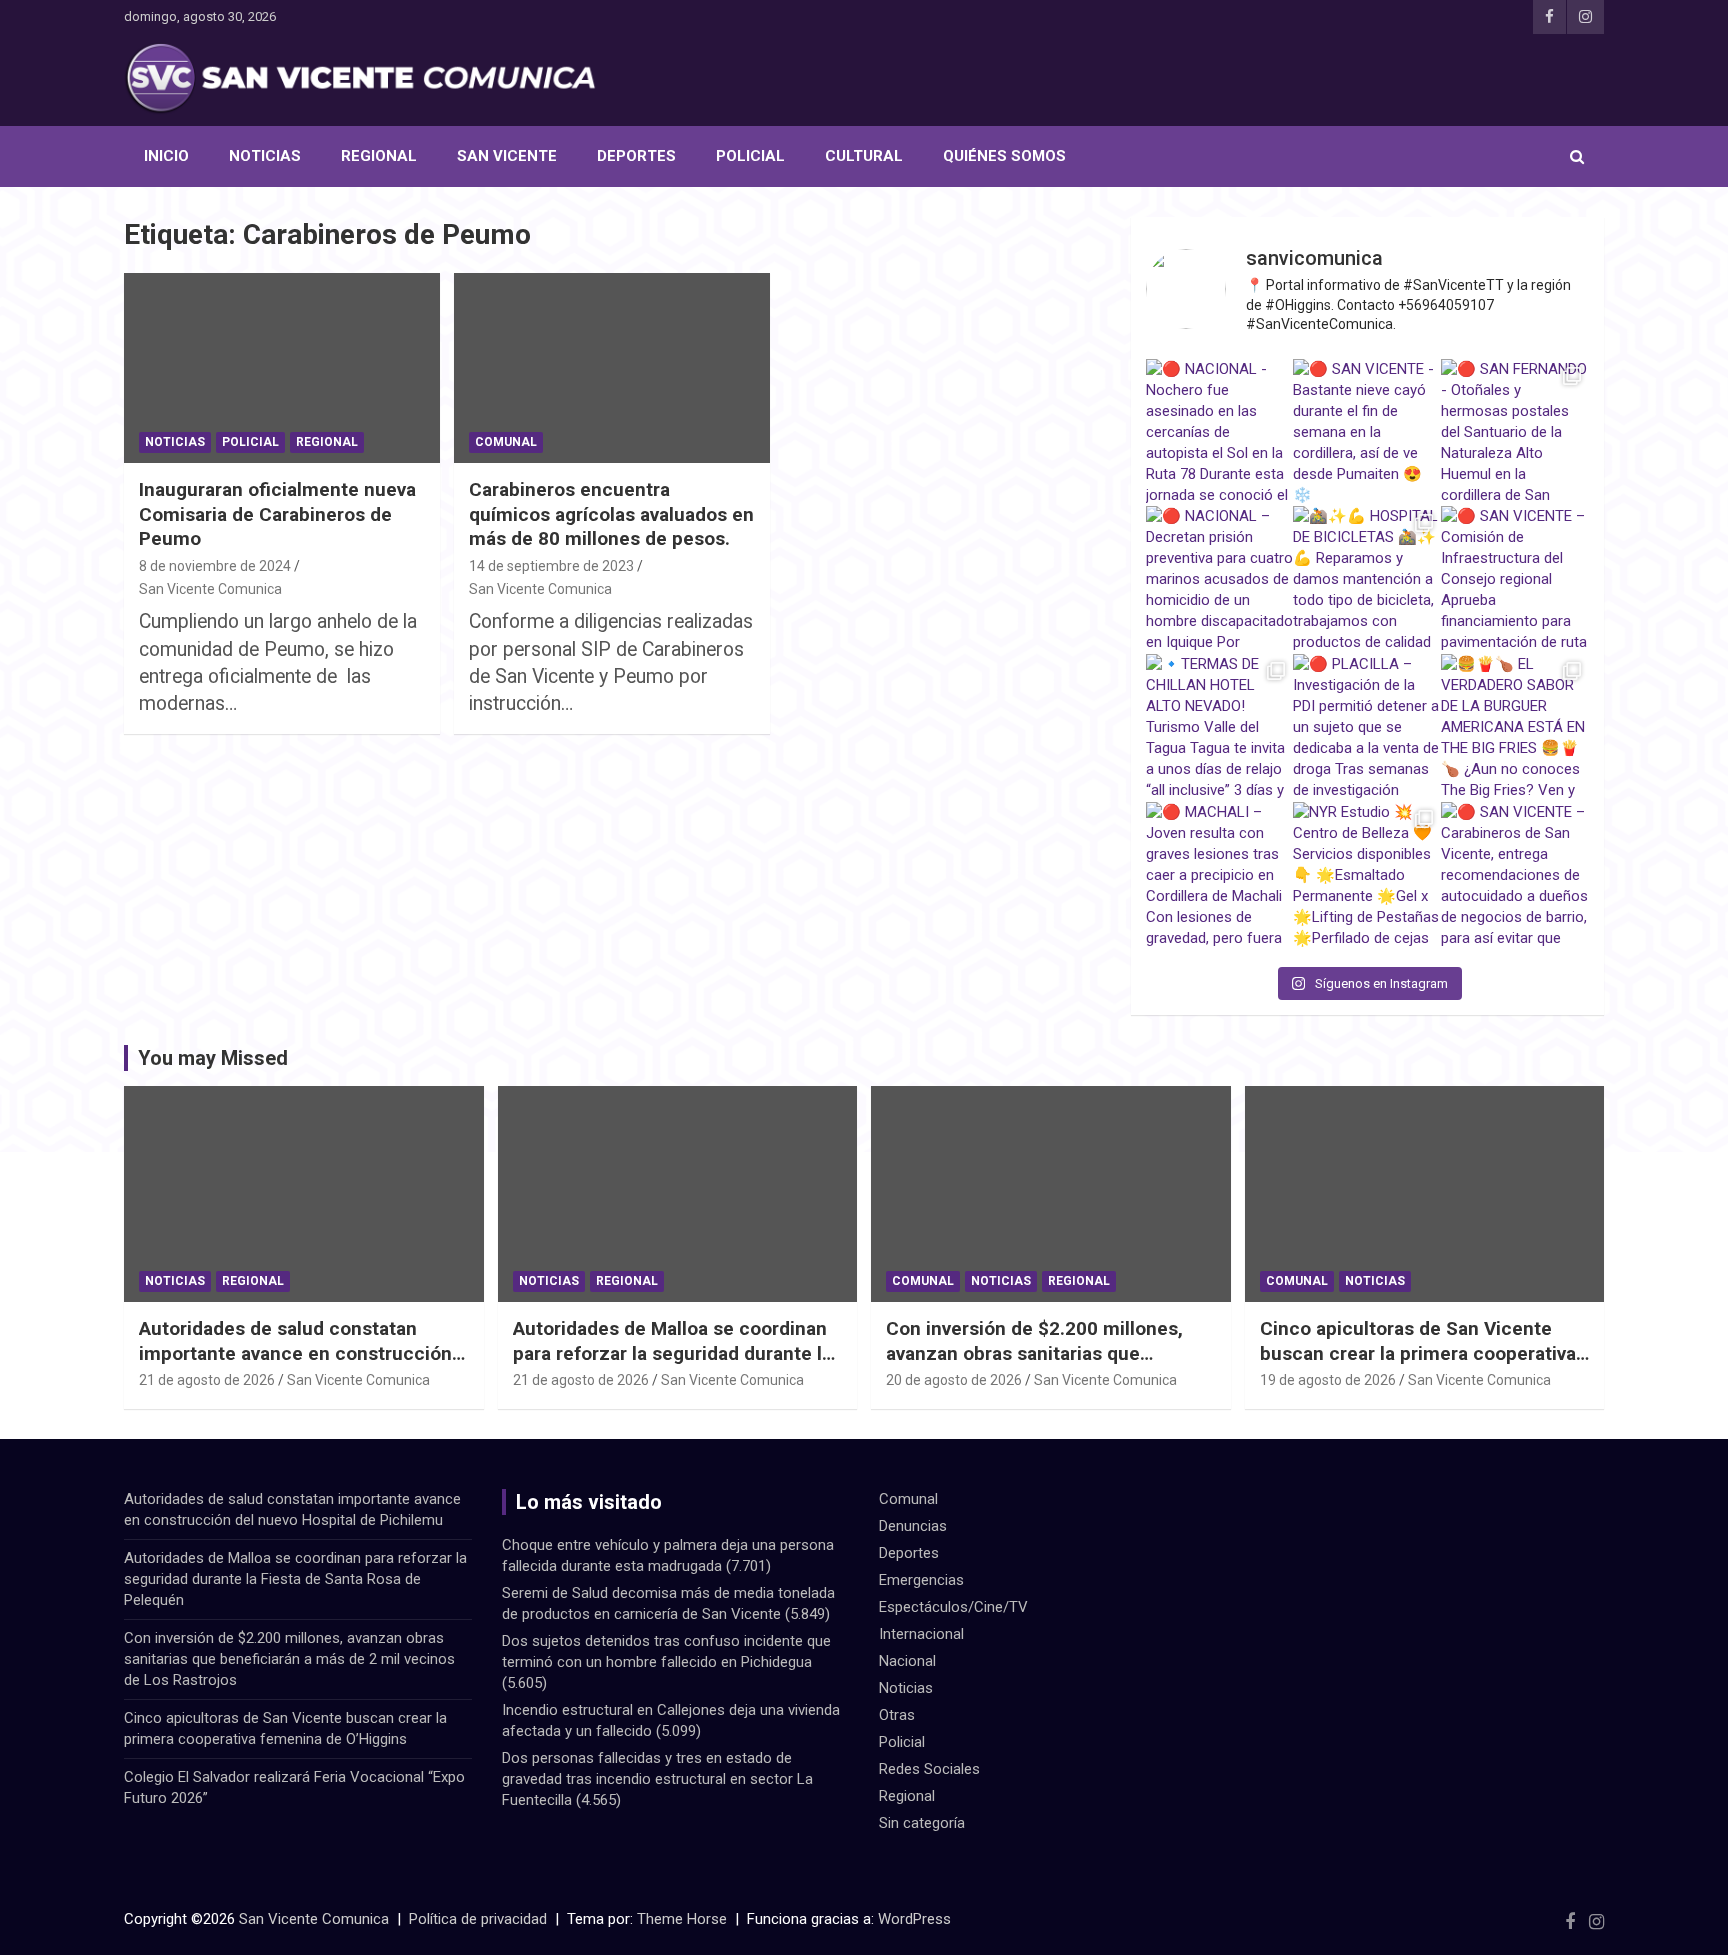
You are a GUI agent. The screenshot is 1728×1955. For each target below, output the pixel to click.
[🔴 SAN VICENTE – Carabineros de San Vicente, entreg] (1515, 876)
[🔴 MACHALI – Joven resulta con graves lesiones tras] (1220, 876)
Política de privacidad (478, 1919)
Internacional (921, 1634)
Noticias (265, 156)
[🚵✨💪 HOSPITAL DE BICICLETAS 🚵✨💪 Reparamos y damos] (1367, 580)
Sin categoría (922, 1823)
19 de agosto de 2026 (1328, 1380)
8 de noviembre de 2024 (215, 566)
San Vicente (507, 156)
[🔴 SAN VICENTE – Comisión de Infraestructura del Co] (1515, 580)
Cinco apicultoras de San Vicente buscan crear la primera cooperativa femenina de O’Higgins (1418, 1353)
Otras (897, 1715)
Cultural (864, 156)
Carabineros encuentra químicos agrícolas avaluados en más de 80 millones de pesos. (611, 514)
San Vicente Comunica (210, 589)
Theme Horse (682, 1919)
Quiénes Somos (1004, 156)
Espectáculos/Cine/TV (953, 1607)
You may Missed (213, 1058)
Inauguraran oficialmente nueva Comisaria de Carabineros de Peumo (277, 514)
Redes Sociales (929, 1769)
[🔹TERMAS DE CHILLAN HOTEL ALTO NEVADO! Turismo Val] (1220, 728)
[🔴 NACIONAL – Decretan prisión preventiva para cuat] (1220, 580)
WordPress (914, 1919)
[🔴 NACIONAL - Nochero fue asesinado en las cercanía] (1220, 433)
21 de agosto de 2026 (207, 1380)
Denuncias (913, 1526)
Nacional (907, 1661)
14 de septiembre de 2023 (551, 566)
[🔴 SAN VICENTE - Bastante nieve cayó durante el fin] (1367, 433)
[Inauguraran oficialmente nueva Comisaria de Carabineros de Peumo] (282, 368)
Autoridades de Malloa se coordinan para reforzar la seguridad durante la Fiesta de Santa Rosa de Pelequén (672, 1353)
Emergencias (921, 1580)
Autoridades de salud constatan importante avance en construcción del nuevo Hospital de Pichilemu (295, 1353)
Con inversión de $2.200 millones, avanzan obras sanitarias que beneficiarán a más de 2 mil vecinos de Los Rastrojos (1043, 1365)
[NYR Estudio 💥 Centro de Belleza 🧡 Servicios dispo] (1367, 876)
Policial (750, 156)
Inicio (166, 156)
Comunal (506, 442)
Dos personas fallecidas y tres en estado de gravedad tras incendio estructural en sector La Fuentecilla (657, 1779)
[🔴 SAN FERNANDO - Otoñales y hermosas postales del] (1515, 433)
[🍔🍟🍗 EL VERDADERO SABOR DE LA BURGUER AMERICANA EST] (1515, 728)
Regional (379, 156)
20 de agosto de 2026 (954, 1380)
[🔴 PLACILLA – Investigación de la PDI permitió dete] (1367, 728)
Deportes (636, 156)
